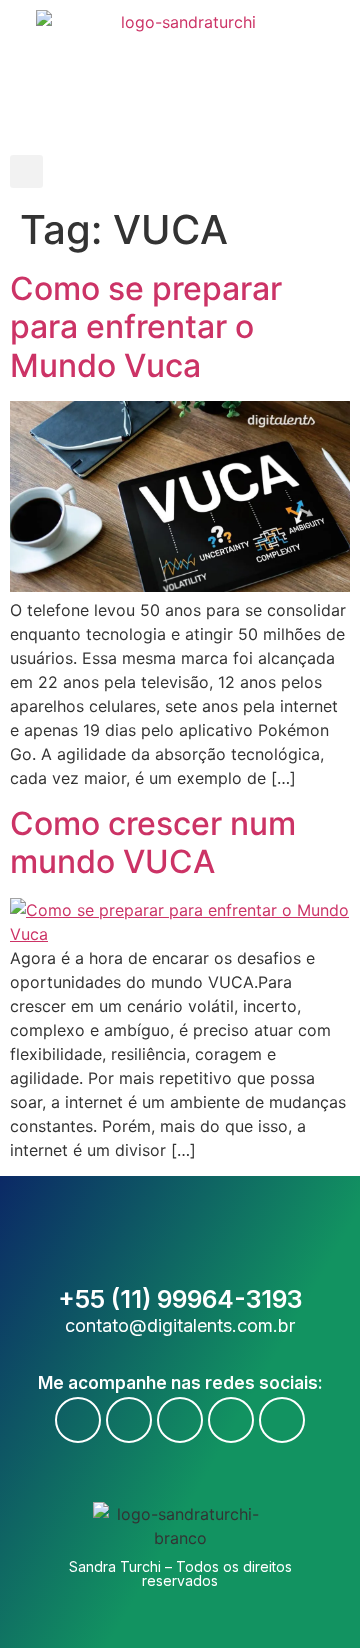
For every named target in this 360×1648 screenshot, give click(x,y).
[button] (26, 171)
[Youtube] (129, 1420)
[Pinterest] (282, 1420)
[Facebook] (78, 1420)
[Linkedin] (231, 1420)
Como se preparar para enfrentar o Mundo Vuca (146, 327)
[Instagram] (180, 1420)
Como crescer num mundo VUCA (153, 842)
